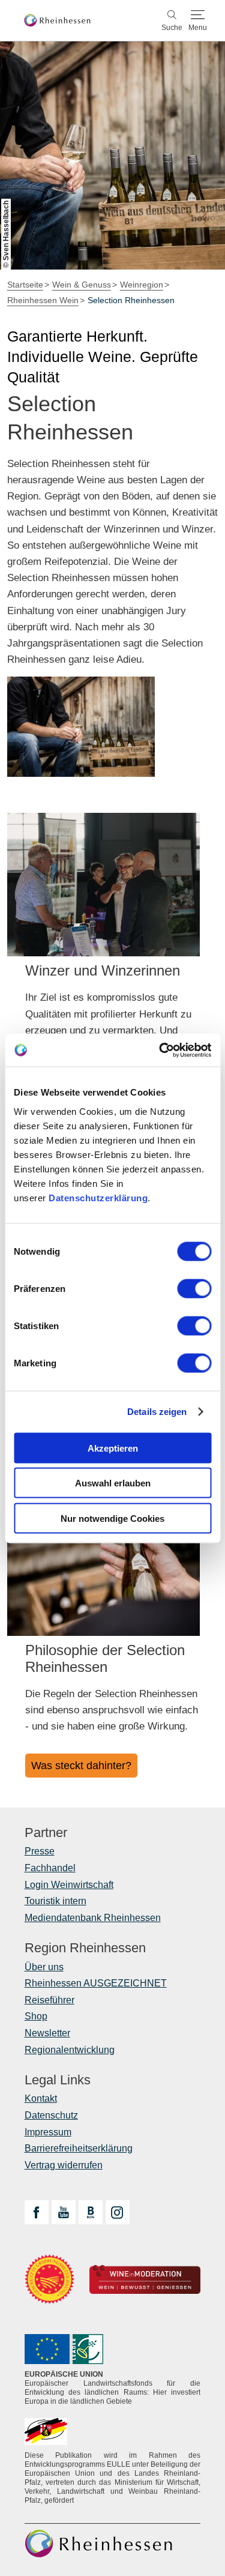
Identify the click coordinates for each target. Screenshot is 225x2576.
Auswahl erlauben (113, 1483)
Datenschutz (51, 2115)
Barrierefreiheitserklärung (79, 2148)
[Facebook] (37, 2212)
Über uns (44, 1967)
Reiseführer (49, 2000)
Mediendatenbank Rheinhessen (93, 1918)
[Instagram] (118, 2212)
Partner (46, 1833)
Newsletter (47, 2033)
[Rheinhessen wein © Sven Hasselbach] (81, 727)
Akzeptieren (113, 1448)
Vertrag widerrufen (64, 2165)
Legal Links (58, 2080)
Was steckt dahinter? (81, 1766)
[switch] (194, 1288)
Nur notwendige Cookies (112, 1518)
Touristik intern (55, 1901)
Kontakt (41, 2098)
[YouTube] (64, 2212)
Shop (36, 2016)
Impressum (48, 2132)
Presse (40, 1851)
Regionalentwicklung (70, 2050)
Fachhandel (50, 1868)
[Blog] (91, 2212)
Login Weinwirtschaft (69, 1885)
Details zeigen (157, 1412)
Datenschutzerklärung (98, 1197)
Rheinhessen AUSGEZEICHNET (96, 1983)
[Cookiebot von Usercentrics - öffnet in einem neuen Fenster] (160, 1050)
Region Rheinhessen (85, 1948)
